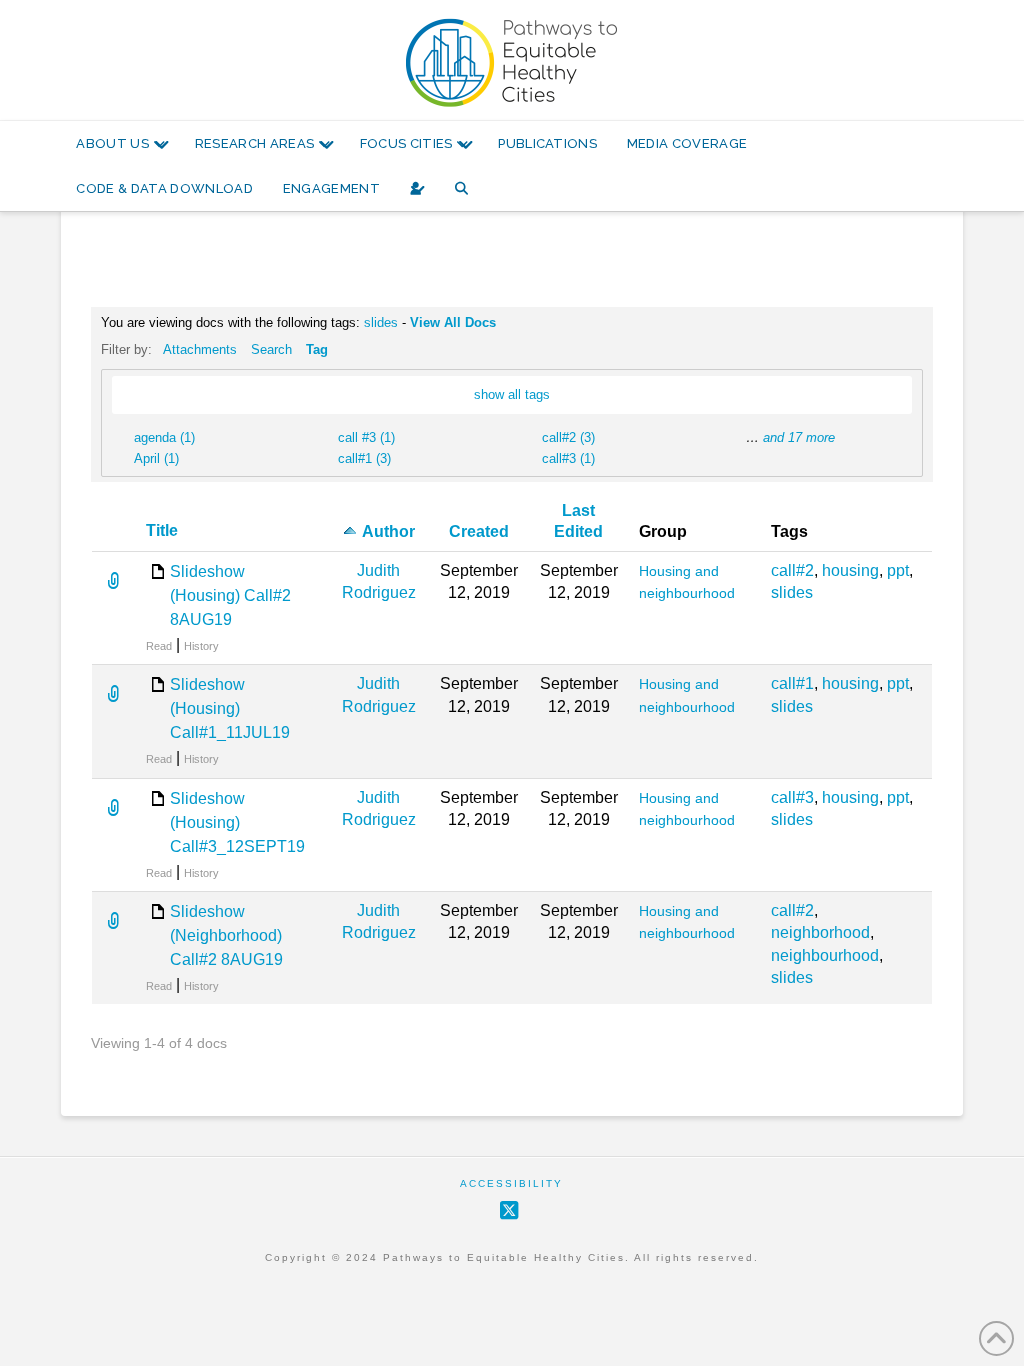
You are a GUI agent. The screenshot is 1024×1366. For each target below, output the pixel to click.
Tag (317, 349)
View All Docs (453, 322)
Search (271, 349)
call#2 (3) (568, 437)
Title (162, 530)
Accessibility (511, 1183)
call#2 (792, 570)
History (201, 646)
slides (381, 322)
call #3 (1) (366, 437)
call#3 (792, 797)
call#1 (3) (364, 458)
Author (388, 531)
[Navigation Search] (461, 188)
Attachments (200, 349)
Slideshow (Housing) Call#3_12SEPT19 (237, 822)
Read (159, 646)
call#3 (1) (568, 458)
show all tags (512, 394)
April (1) (156, 458)
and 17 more (799, 437)
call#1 (792, 683)
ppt (898, 570)
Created (479, 531)
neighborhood (820, 932)
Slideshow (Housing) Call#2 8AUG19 (230, 595)
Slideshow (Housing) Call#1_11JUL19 (230, 708)
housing (850, 570)
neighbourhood (825, 955)
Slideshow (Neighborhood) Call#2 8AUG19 (226, 935)
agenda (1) (164, 437)
